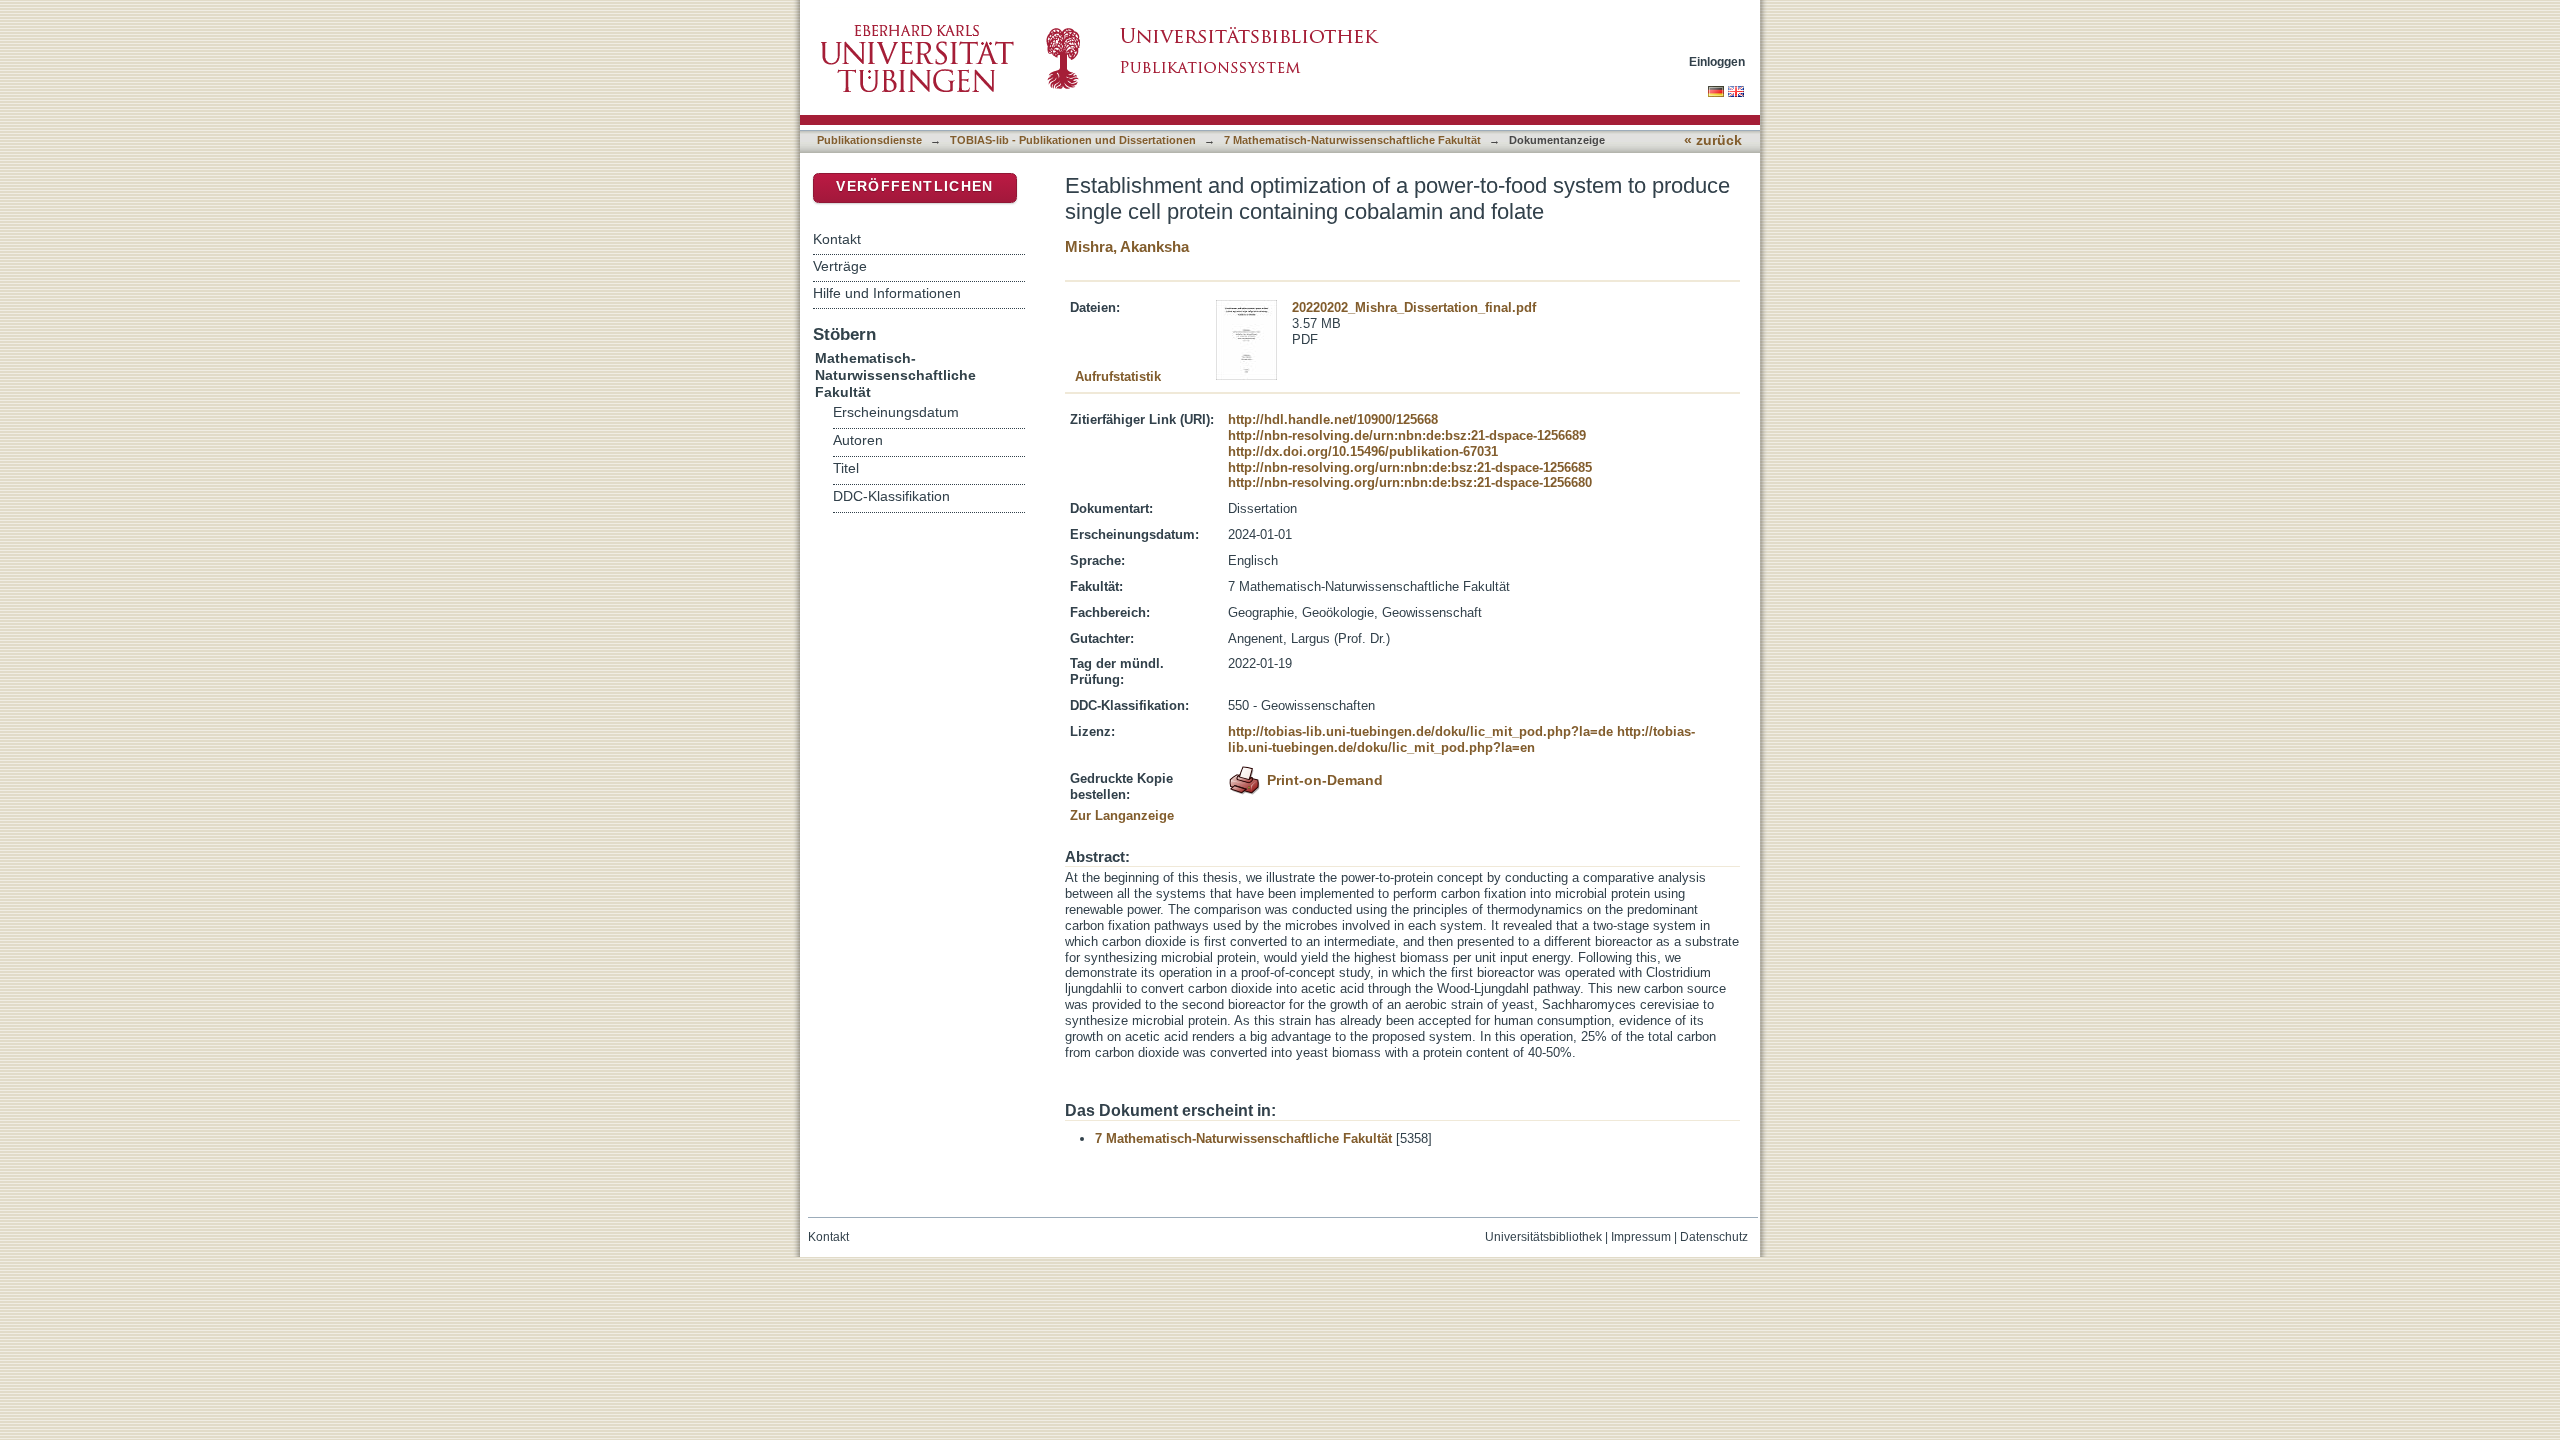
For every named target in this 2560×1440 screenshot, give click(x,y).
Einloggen (1717, 61)
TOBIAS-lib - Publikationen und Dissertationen (1073, 140)
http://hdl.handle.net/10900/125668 (1333, 419)
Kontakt (837, 239)
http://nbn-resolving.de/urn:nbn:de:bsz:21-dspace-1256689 (1407, 435)
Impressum (1641, 1237)
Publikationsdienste (869, 140)
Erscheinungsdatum (896, 412)
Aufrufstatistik (1118, 376)
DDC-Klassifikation (891, 496)
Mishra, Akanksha (1127, 246)
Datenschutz (1714, 1237)
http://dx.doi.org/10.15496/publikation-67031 (1363, 451)
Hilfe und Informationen (887, 293)
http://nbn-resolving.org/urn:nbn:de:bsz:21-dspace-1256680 (1410, 482)
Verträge (840, 266)
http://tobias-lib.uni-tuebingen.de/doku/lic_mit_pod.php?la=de (1420, 731)
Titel (846, 468)
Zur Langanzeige (1122, 815)
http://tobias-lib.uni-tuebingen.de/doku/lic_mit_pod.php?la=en (1461, 739)
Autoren (858, 440)
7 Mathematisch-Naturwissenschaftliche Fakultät (1352, 140)
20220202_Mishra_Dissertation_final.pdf (1414, 307)
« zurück (1713, 140)
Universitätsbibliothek (1543, 1237)
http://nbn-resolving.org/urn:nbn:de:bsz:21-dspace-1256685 (1410, 467)
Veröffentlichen (914, 186)
